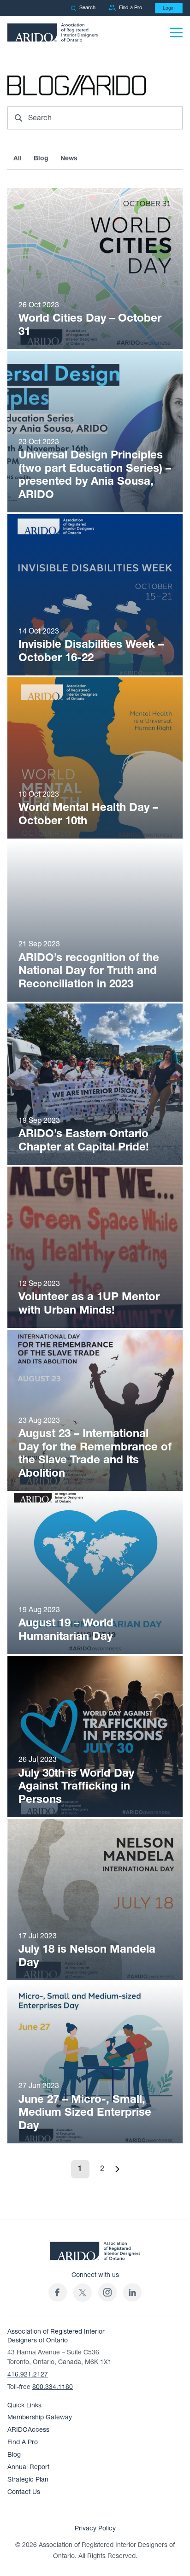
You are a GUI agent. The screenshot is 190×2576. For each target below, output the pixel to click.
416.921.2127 (28, 2374)
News (69, 158)
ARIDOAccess (28, 2430)
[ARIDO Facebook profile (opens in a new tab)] (58, 2292)
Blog (41, 158)
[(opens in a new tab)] (83, 2292)
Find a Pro (131, 8)
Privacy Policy (95, 2528)
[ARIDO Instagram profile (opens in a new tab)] (107, 2292)
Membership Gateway (40, 2417)
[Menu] (176, 32)
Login (169, 8)
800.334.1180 (53, 2387)
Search (87, 8)
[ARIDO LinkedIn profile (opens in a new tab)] (132, 2292)
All (18, 158)
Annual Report (28, 2467)
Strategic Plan (28, 2479)
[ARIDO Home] (95, 2254)
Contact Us (24, 2492)
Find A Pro (23, 2442)
